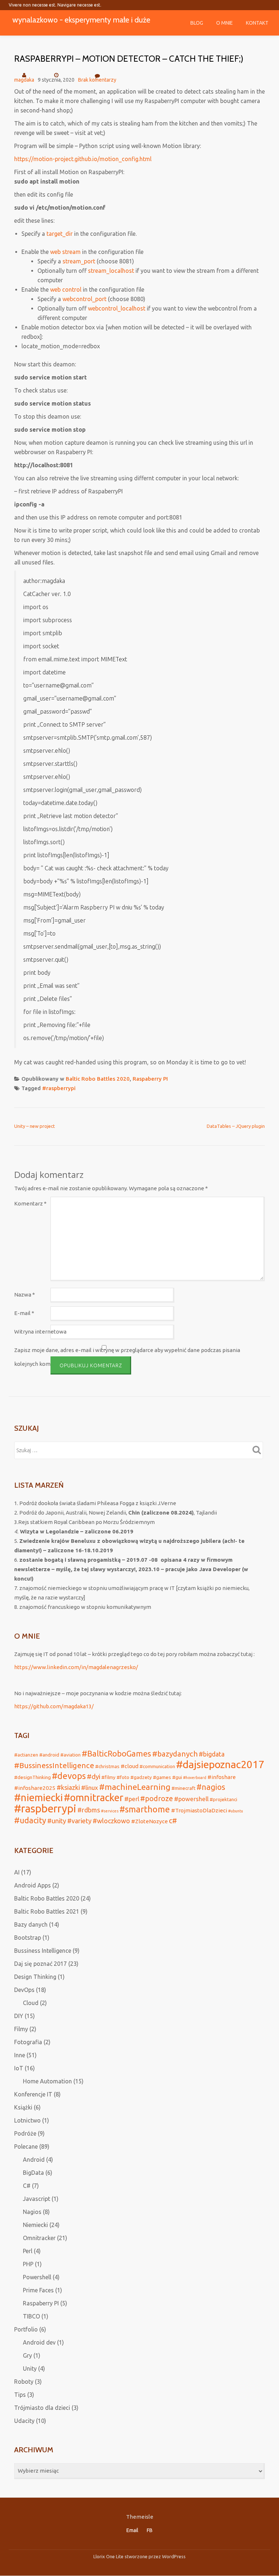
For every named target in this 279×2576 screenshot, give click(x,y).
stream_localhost (111, 271)
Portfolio (26, 2329)
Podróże (25, 2133)
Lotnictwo (27, 2120)
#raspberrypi (59, 1088)
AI (17, 1872)
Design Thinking (35, 1977)
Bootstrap (28, 1938)
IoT (19, 2068)
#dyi (94, 1776)
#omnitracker (94, 1798)
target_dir (60, 234)
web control (66, 289)
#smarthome (145, 1809)
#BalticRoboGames (116, 1754)
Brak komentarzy (97, 80)
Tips (20, 2395)
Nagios (32, 2212)
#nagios (211, 1787)
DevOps (24, 1990)
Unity (30, 2368)
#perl (132, 1799)
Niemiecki (35, 2225)
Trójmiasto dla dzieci (42, 2408)
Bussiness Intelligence (43, 1951)
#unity (57, 1821)
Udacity (24, 2421)
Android (34, 2160)
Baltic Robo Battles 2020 (98, 1079)
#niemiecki (39, 1797)
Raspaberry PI (150, 1079)
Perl (28, 2251)
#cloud (130, 1766)
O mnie (225, 23)
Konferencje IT (33, 2094)
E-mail (24, 1313)
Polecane (26, 2146)
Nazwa (25, 1295)
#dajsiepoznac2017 (220, 1764)
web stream (65, 252)
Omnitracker (39, 2238)
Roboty (24, 2382)
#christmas (107, 1766)
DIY (19, 2016)
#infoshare (222, 1777)
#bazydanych (175, 1754)
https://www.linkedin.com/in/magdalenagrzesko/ (76, 1667)
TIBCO (31, 2316)
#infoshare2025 (35, 1788)
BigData (33, 2173)
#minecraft (183, 1788)
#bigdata (212, 1754)
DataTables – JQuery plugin (236, 1126)
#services (110, 1811)
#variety (79, 1821)
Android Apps (33, 1885)
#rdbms (89, 1810)
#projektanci (223, 1799)
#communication (157, 1766)
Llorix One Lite (109, 2556)
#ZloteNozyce (149, 1821)
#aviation (70, 1755)
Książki (23, 2107)
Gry (27, 2355)
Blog (197, 23)
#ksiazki (68, 1787)
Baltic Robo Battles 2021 (47, 1911)
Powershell (37, 2277)
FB (150, 2530)
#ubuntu (236, 1811)
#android (49, 1755)
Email (132, 2530)
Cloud (31, 2003)
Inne (20, 2055)
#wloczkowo (111, 1821)
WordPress (174, 2556)
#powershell (191, 1799)
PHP (28, 2264)
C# (27, 2186)
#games (162, 1777)
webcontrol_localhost (117, 308)
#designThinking (33, 1777)
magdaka (24, 80)
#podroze (157, 1799)
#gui (177, 1777)
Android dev (39, 2342)
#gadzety (141, 1777)
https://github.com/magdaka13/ (54, 1706)
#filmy (108, 1777)
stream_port (79, 261)
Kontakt (257, 23)
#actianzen (26, 1755)
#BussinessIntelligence (54, 1765)
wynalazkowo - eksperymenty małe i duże (81, 20)
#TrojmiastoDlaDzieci (199, 1810)
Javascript (37, 2199)
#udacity (30, 1820)
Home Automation (47, 2081)
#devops (69, 1776)
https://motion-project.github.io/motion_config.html (83, 159)
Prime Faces (38, 2290)
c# (173, 1821)
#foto (123, 1777)
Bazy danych (31, 1924)
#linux (90, 1788)
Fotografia (28, 2042)
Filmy (21, 2029)
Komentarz (30, 1203)
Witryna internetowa (40, 1332)
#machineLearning (135, 1787)
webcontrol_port (84, 299)
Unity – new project (35, 1126)
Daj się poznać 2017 (41, 1964)
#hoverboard (195, 1778)
